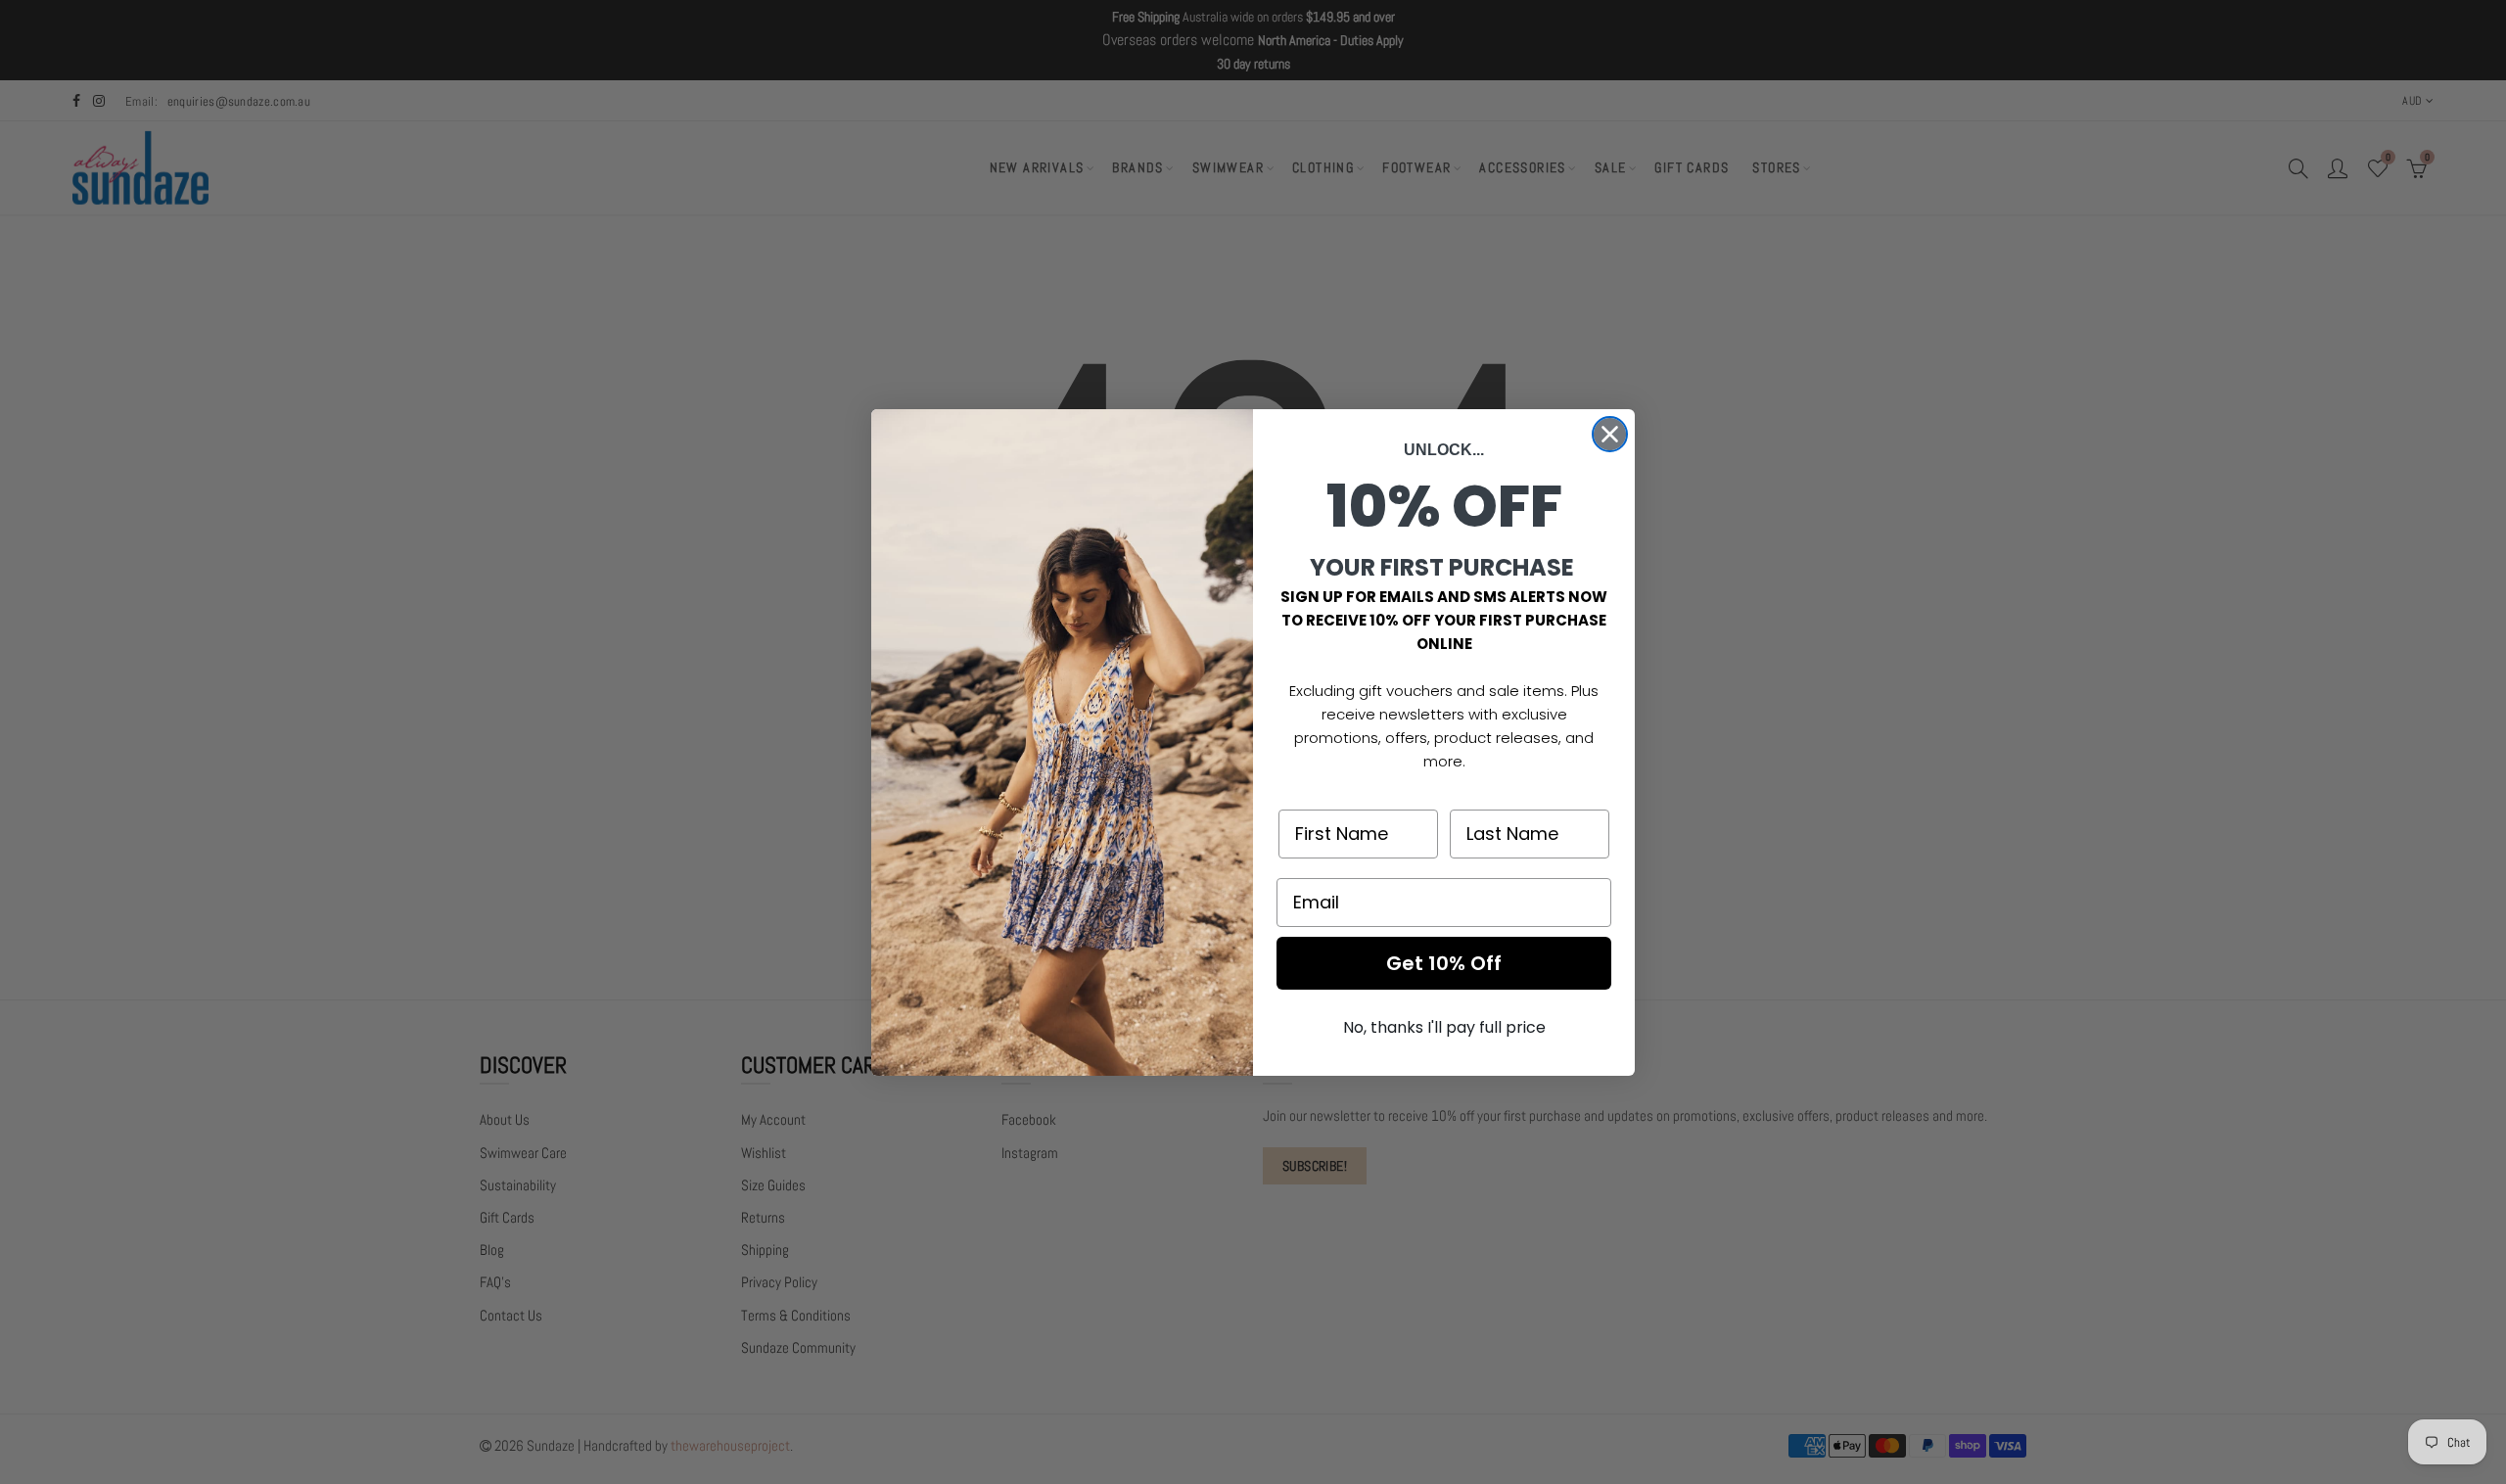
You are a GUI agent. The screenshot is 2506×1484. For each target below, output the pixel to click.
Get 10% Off (1444, 963)
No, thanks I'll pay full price (1444, 1027)
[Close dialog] (1610, 434)
